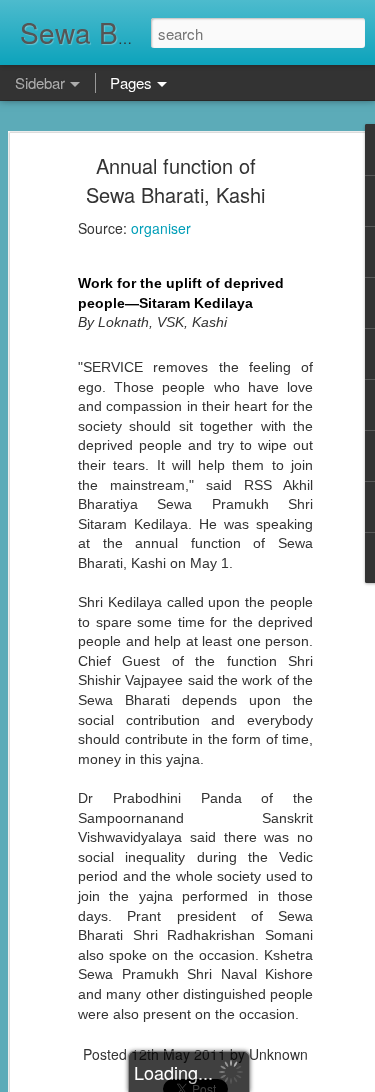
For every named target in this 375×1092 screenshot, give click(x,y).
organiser (161, 228)
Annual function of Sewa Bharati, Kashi (175, 180)
